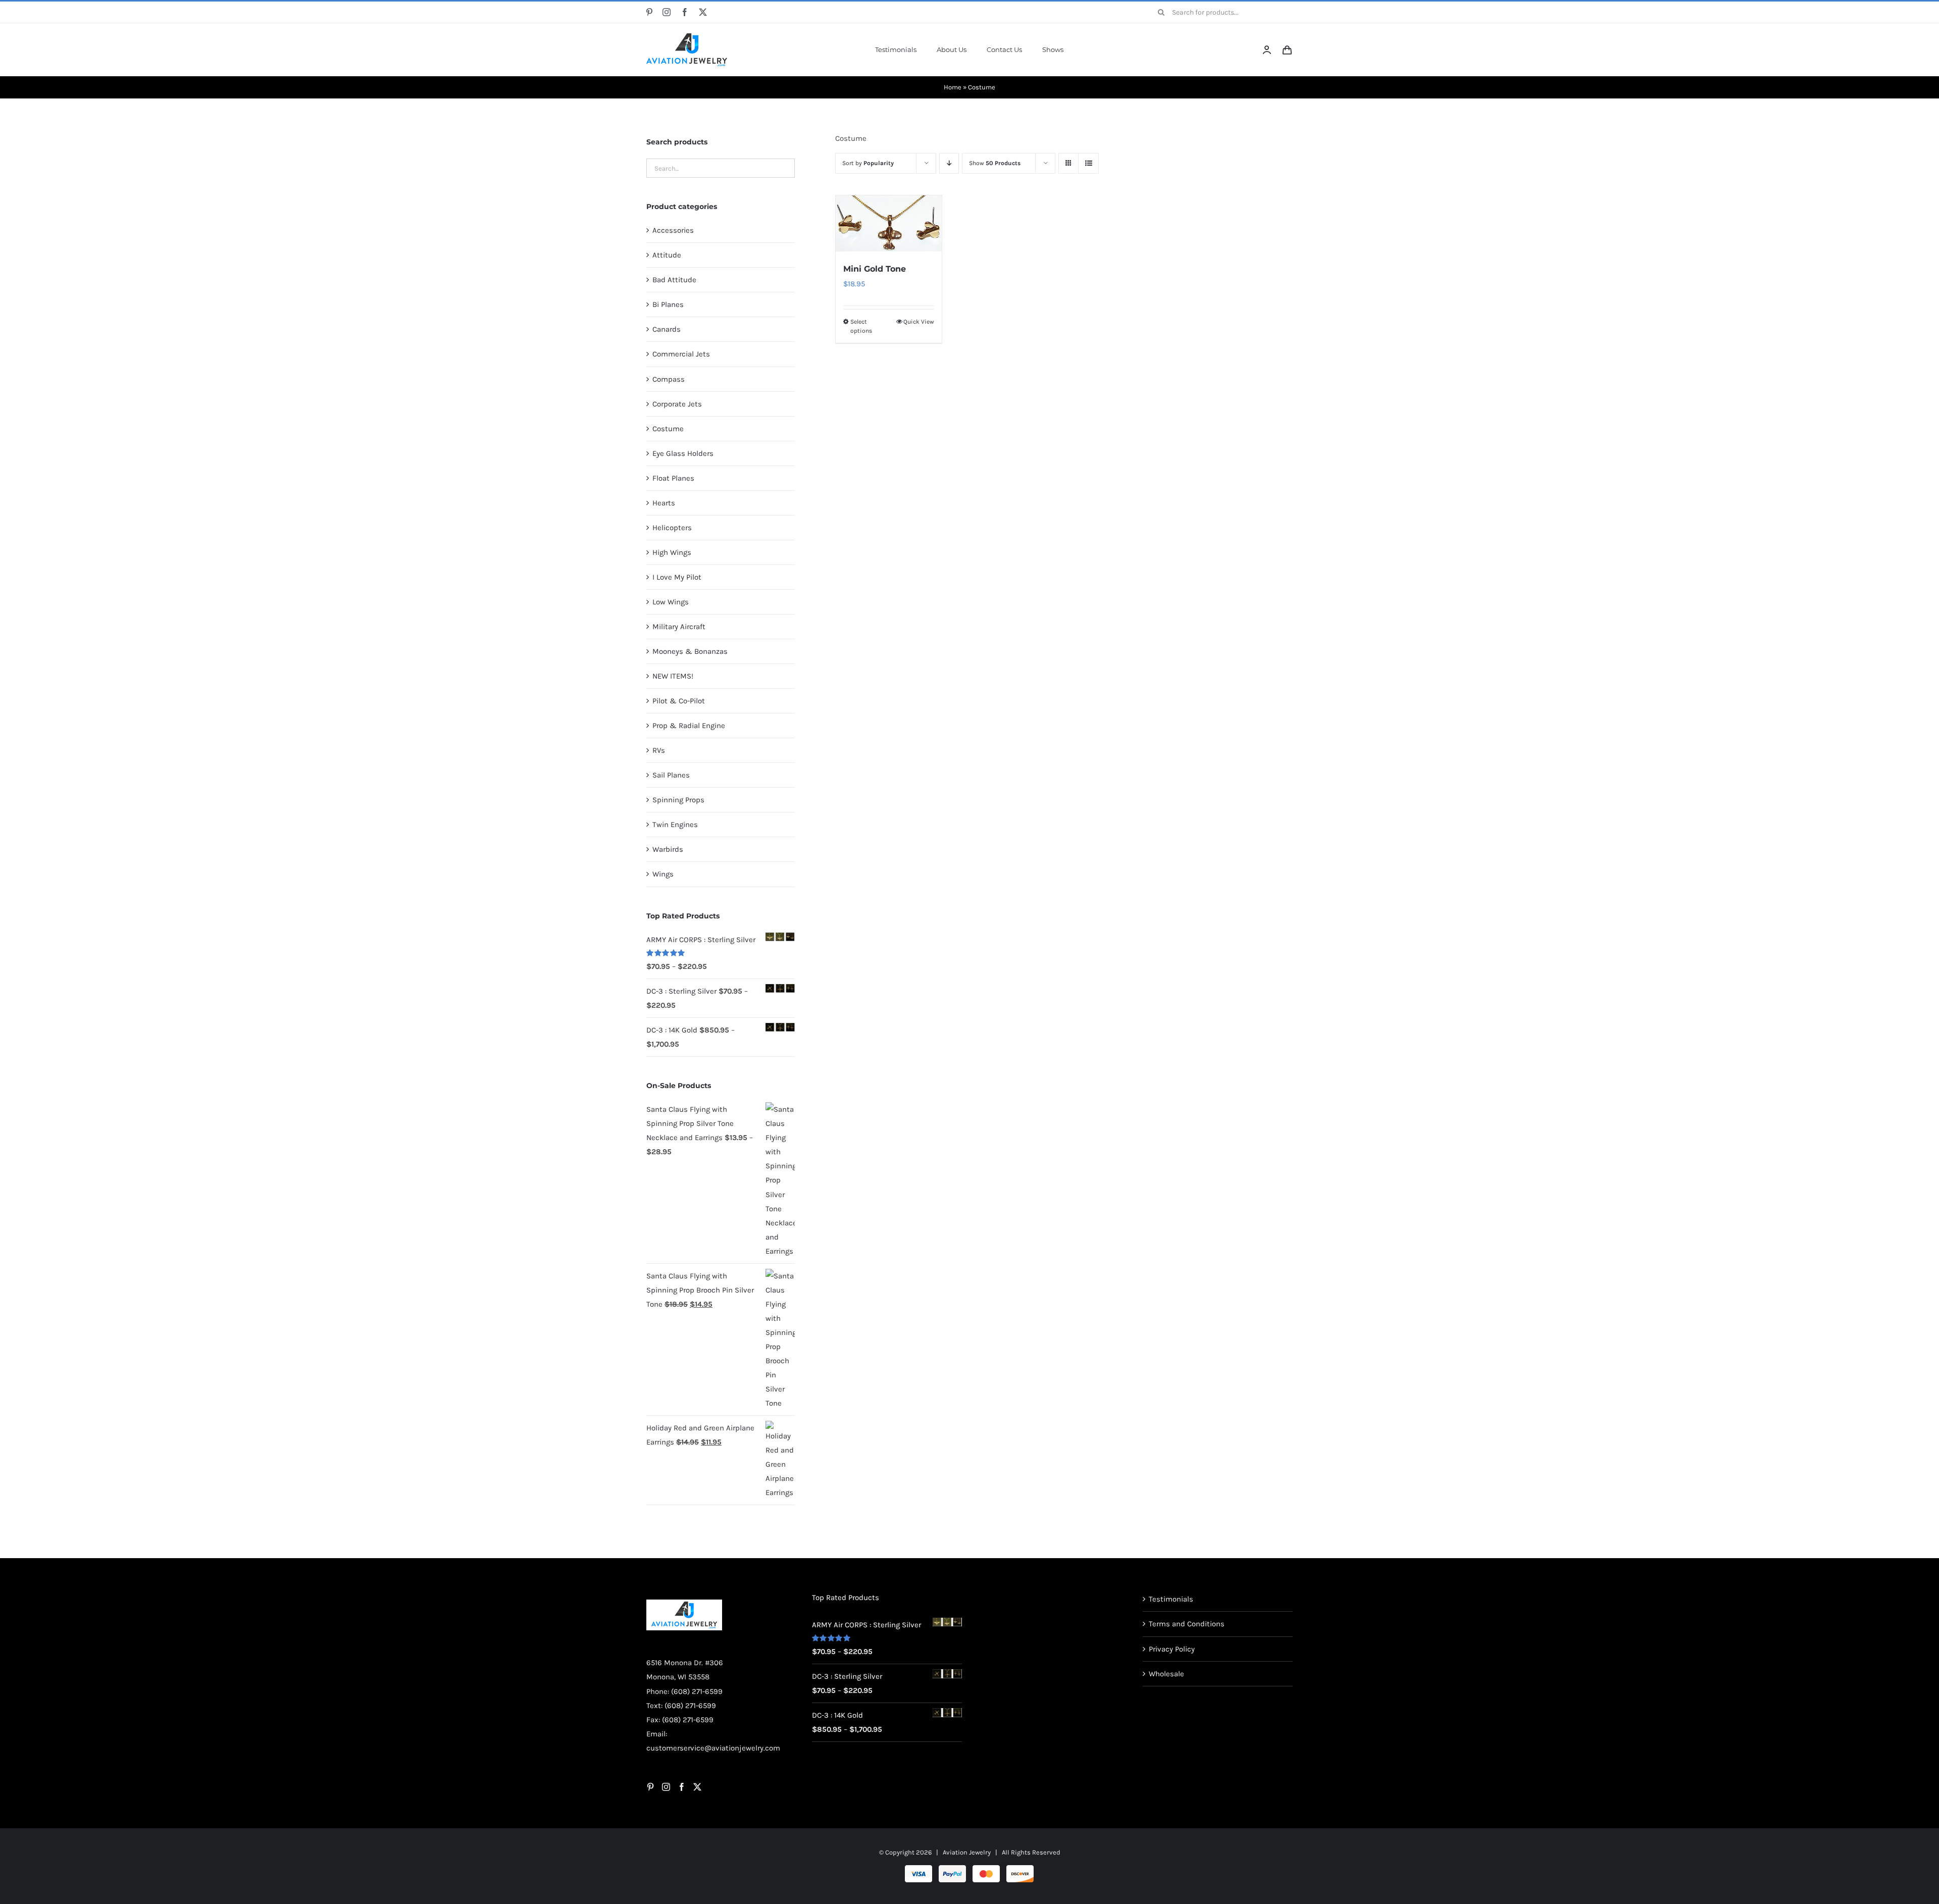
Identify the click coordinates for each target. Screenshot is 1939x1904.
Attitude (667, 255)
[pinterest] (649, 12)
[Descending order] (949, 163)
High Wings (672, 552)
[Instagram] (666, 1787)
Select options (861, 326)
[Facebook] (682, 1787)
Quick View (919, 322)
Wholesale (1166, 1674)
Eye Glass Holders (683, 453)
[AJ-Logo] (687, 37)
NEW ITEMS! (673, 676)
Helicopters (672, 528)
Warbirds (668, 849)
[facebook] (685, 12)
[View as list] (1088, 163)
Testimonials (1171, 1599)
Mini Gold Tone (875, 269)
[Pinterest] (650, 1787)
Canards (667, 329)
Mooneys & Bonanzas (690, 651)
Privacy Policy (1172, 1649)
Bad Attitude (674, 280)
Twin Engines (675, 825)
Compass (669, 379)
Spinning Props (678, 800)
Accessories (673, 230)
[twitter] (703, 12)
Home (953, 87)
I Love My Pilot (677, 577)
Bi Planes (668, 304)
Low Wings (671, 602)
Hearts (664, 503)
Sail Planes (671, 775)
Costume (668, 429)
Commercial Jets (681, 354)
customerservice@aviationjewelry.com (713, 1748)
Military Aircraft (679, 627)
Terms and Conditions (1187, 1624)
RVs (659, 750)
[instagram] (667, 12)
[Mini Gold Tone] (888, 223)
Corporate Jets (677, 404)
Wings (663, 874)
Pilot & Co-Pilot (679, 701)
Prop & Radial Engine (689, 726)
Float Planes (673, 478)
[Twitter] (697, 1787)
